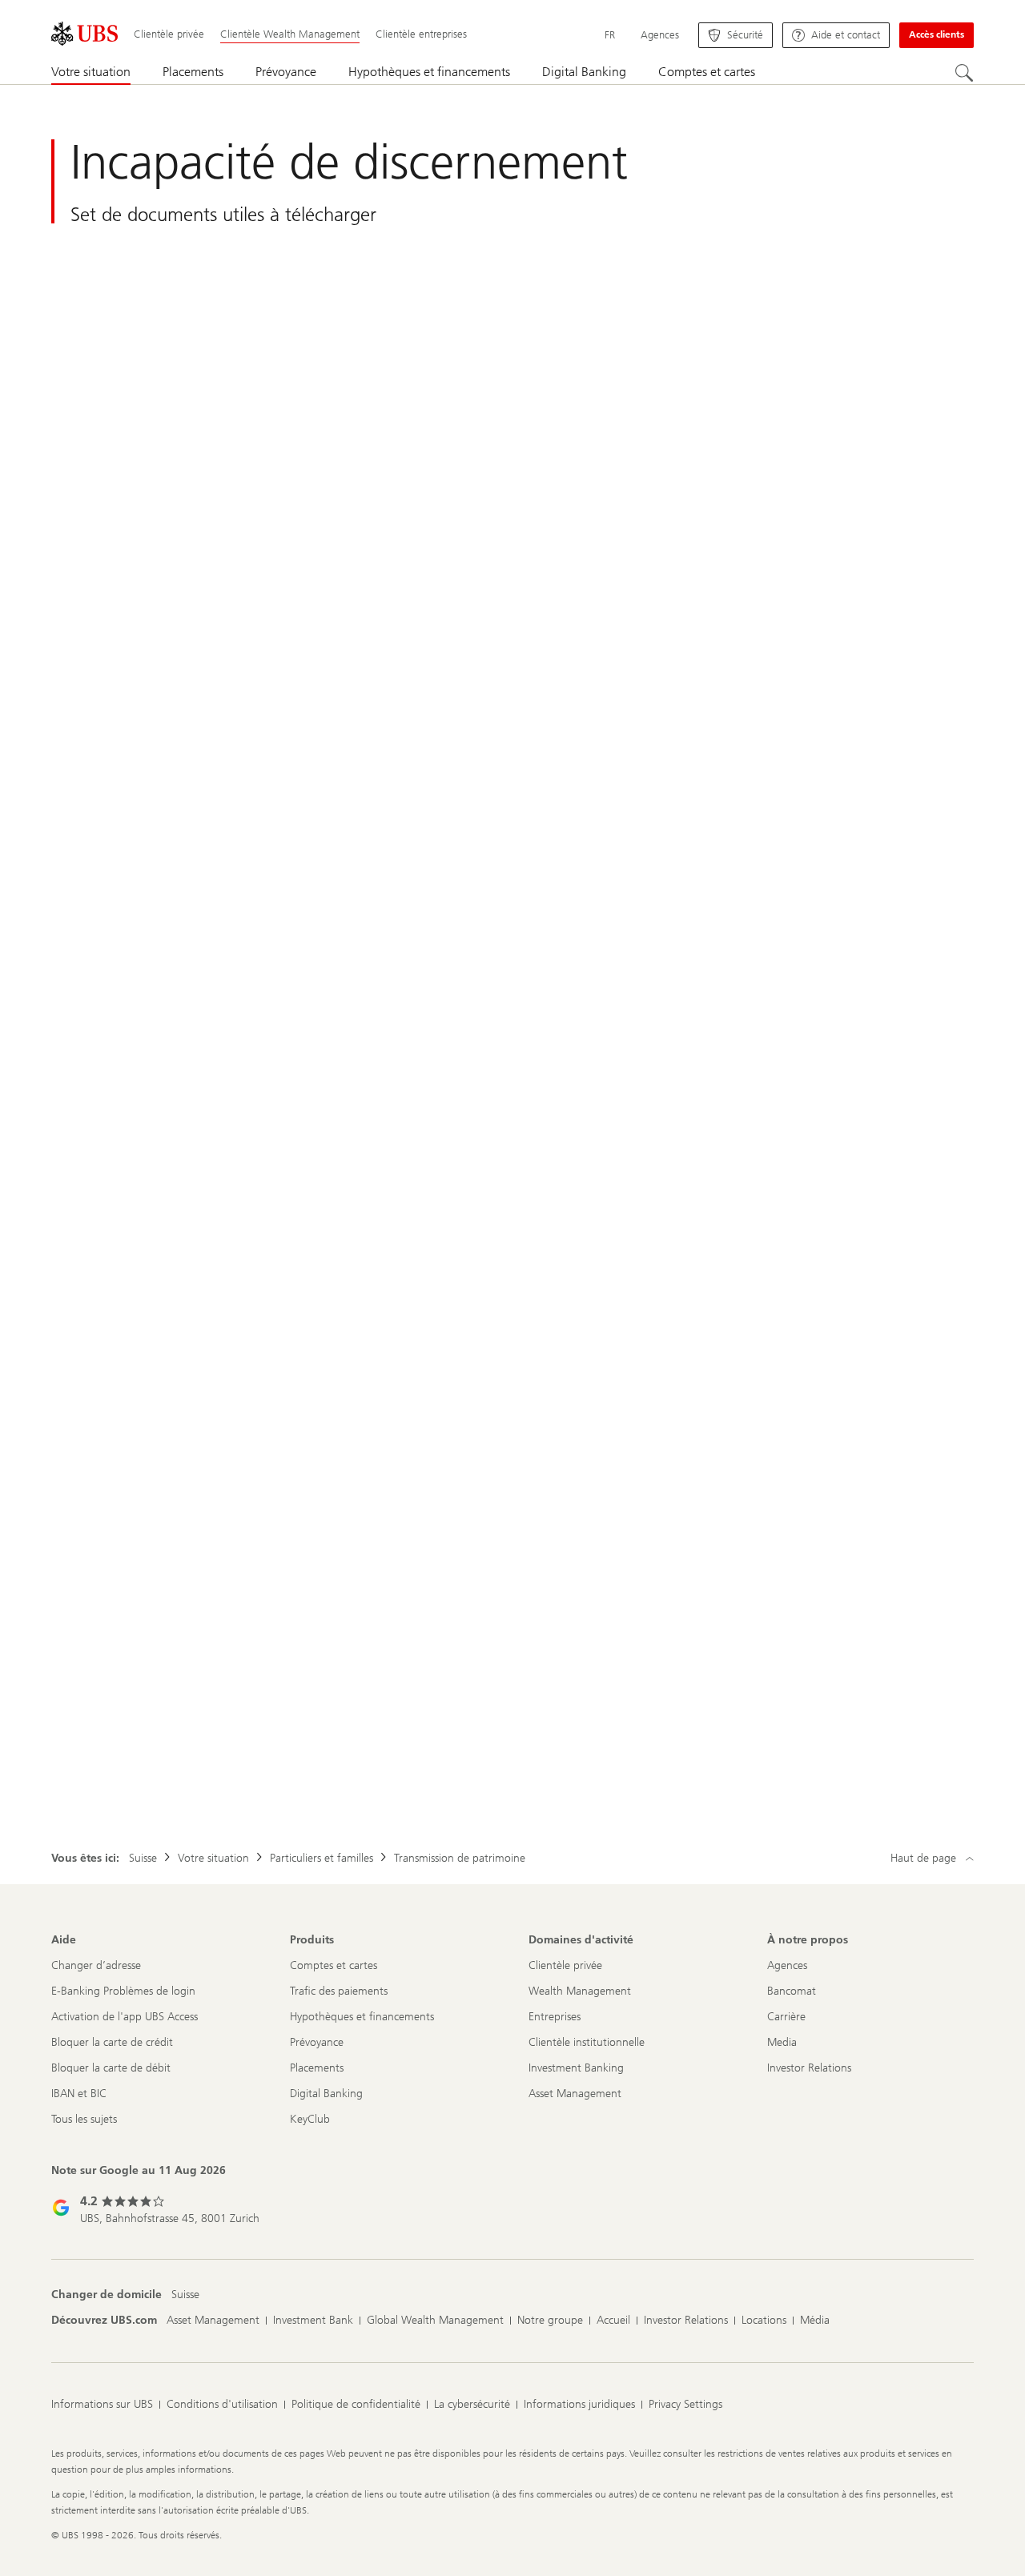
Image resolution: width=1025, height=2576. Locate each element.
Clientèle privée (169, 34)
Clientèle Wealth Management (290, 34)
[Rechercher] (964, 73)
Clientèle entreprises (421, 34)
